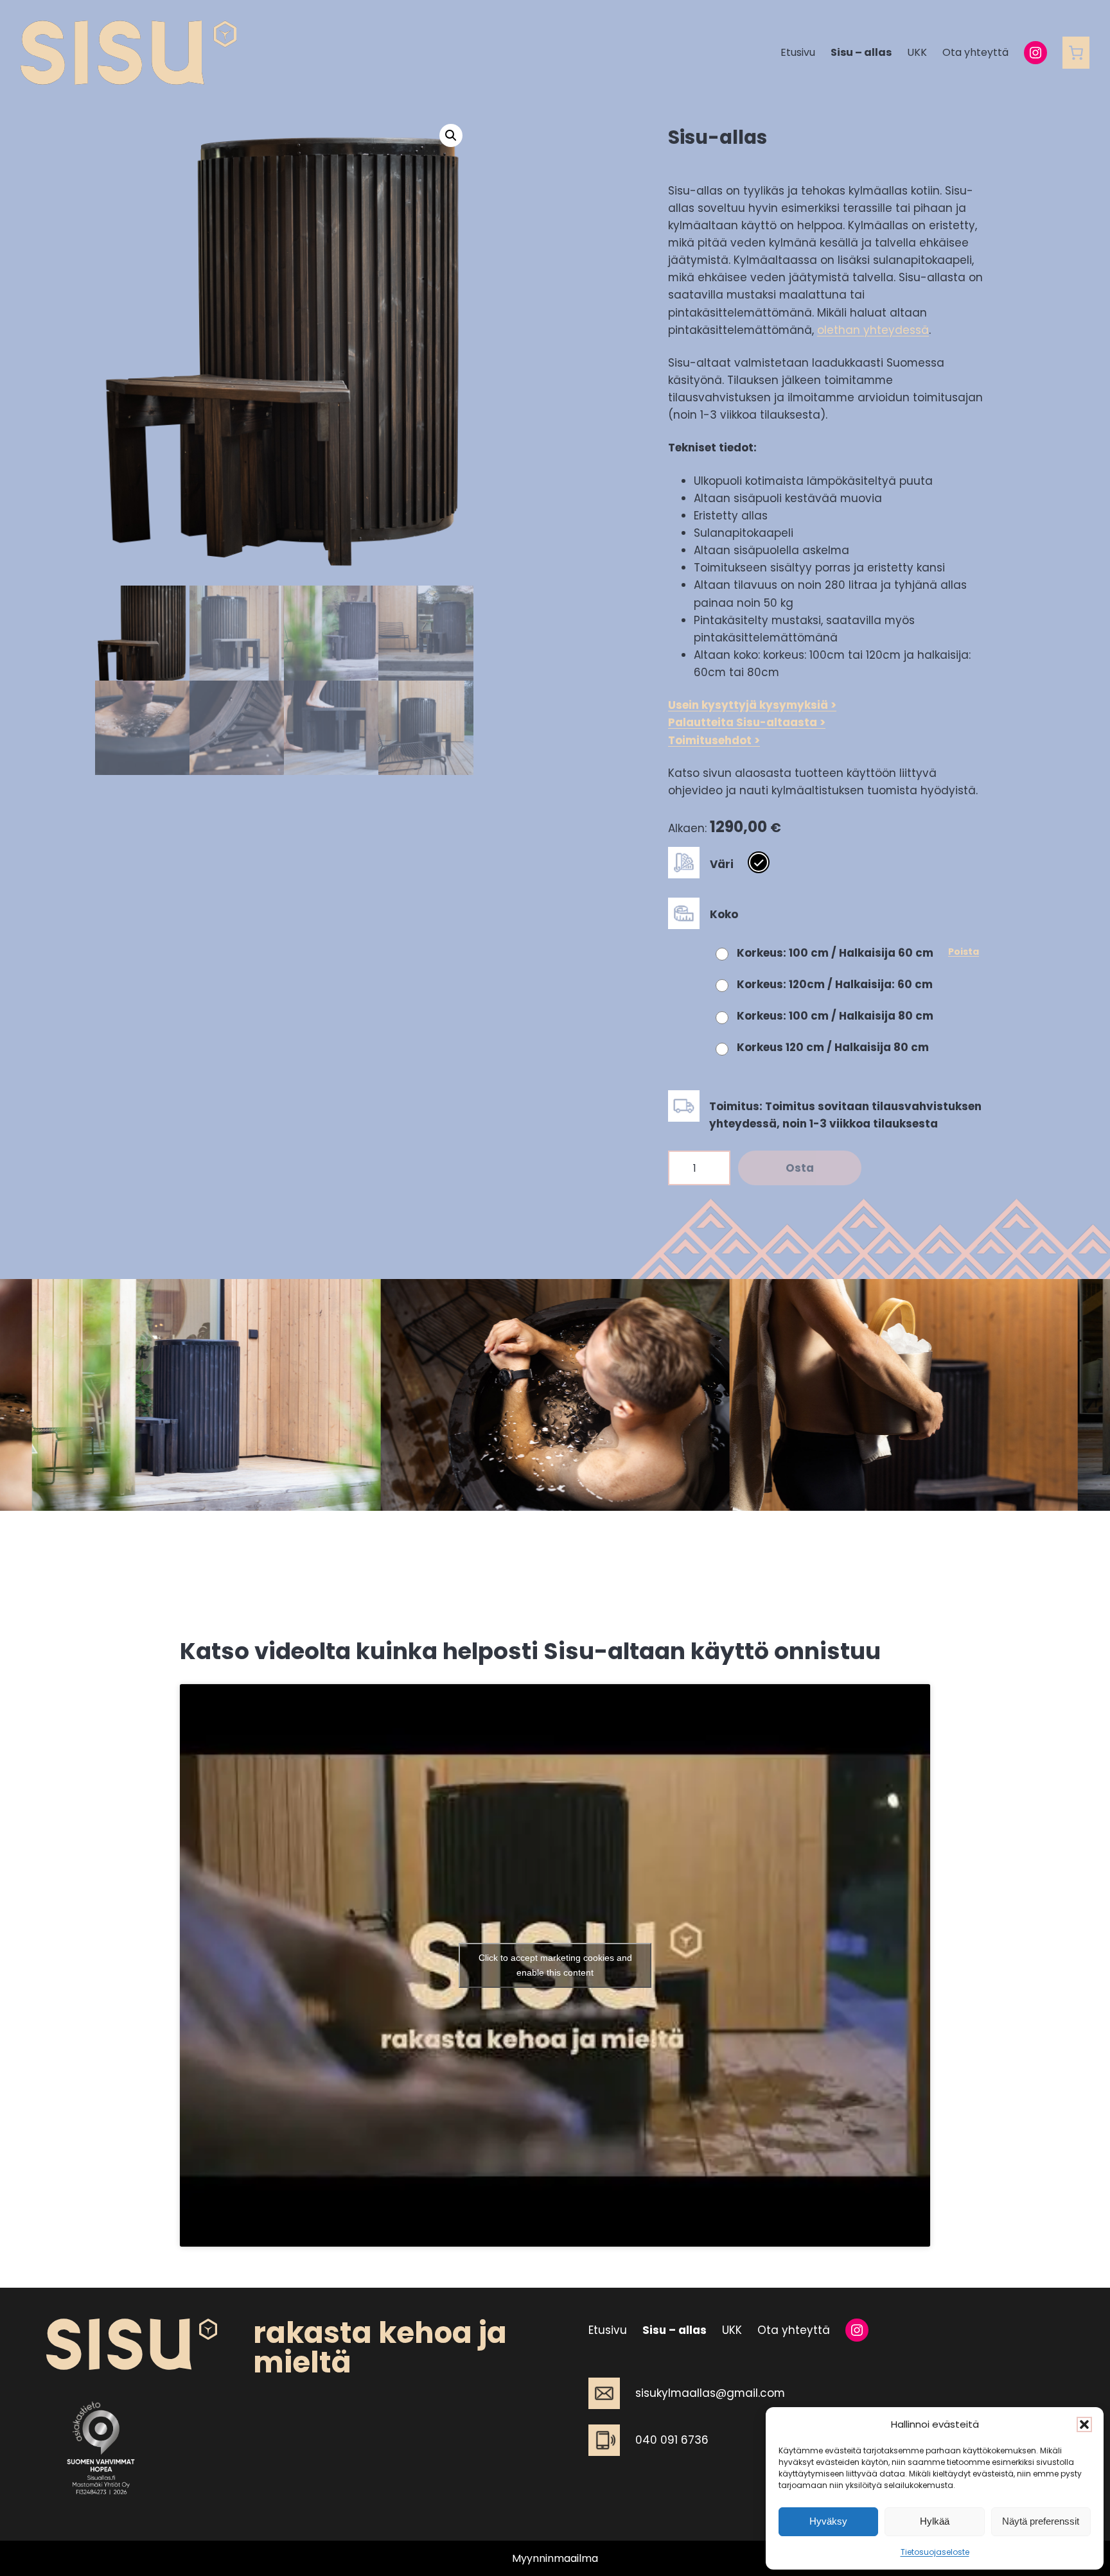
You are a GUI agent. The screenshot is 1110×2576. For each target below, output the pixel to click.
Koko (724, 914)
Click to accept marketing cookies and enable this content (555, 1965)
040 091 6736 (672, 2440)
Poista (964, 952)
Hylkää (935, 2521)
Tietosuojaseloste (935, 2552)
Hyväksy (828, 2521)
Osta (800, 1168)
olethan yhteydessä (873, 330)
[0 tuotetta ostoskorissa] (1076, 53)
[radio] (759, 862)
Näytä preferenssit (1041, 2521)
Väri (722, 864)
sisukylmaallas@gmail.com (710, 2393)
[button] (1084, 2424)
